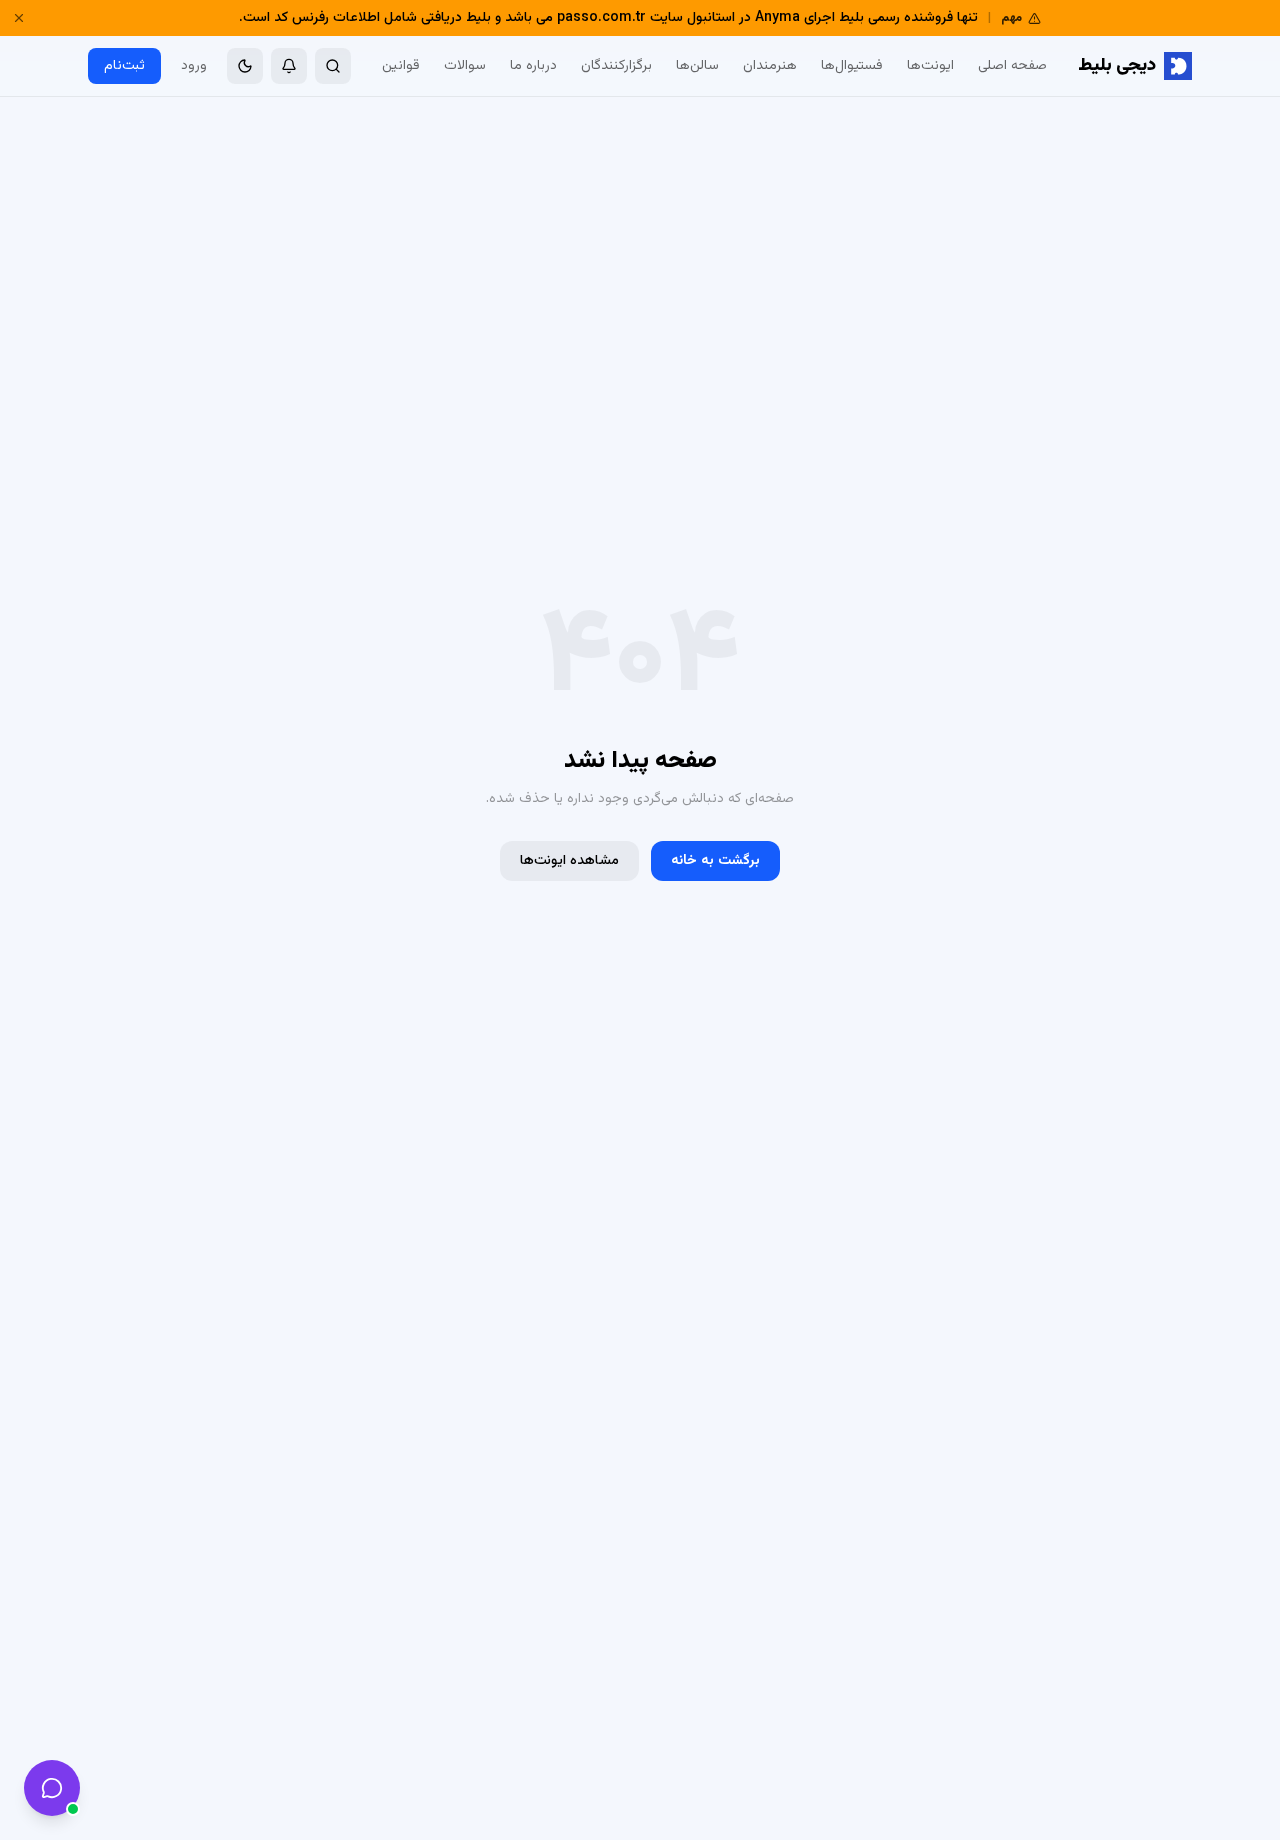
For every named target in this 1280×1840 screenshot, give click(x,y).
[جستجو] (333, 66)
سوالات (465, 66)
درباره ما (533, 66)
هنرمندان (770, 66)
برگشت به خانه (715, 861)
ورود (194, 66)
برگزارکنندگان (616, 66)
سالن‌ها (697, 66)
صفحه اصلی (1012, 66)
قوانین (401, 66)
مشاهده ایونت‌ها (569, 861)
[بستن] (19, 18)
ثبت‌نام (124, 66)
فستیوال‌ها (852, 66)
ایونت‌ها (930, 66)
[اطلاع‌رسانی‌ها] (289, 66)
